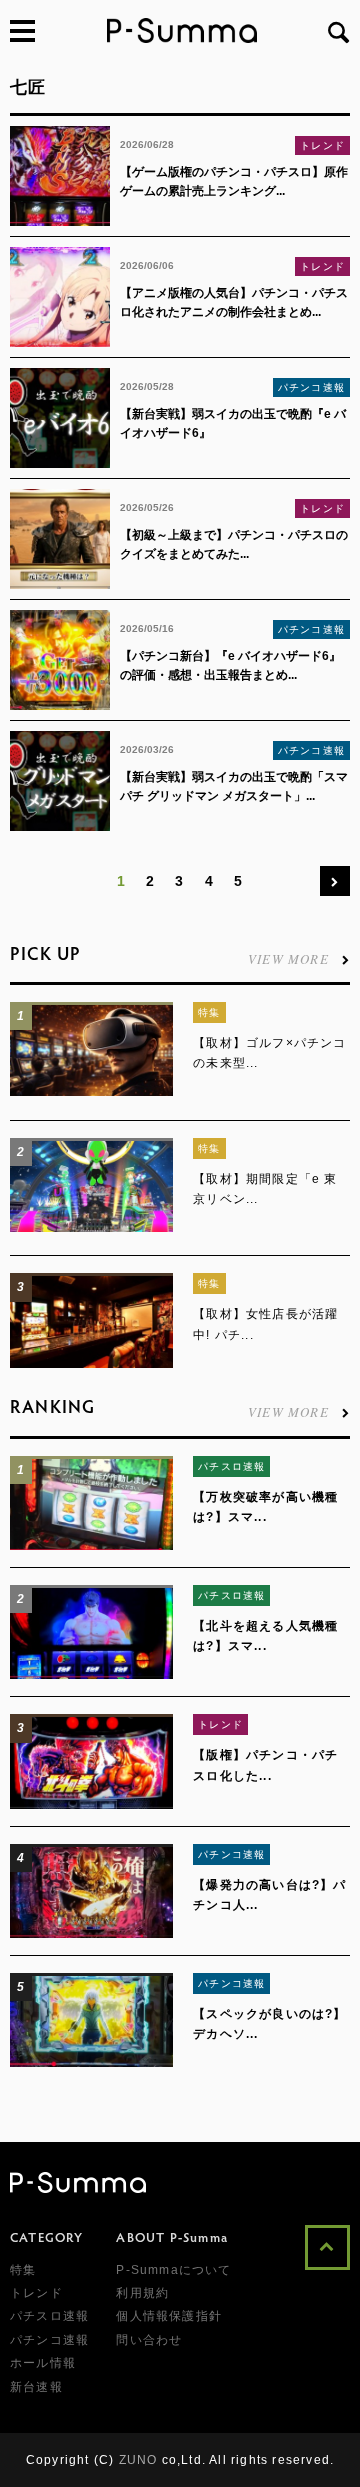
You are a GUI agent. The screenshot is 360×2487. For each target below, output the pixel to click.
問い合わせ (149, 2340)
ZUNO (138, 2460)
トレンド (322, 145)
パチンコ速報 (311, 387)
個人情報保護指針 (169, 2316)
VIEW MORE (288, 957)
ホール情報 (43, 2363)
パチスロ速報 (231, 1466)
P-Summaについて (173, 2270)
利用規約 (142, 2293)
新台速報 (36, 2387)
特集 (209, 1012)
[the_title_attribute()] (91, 1092)
